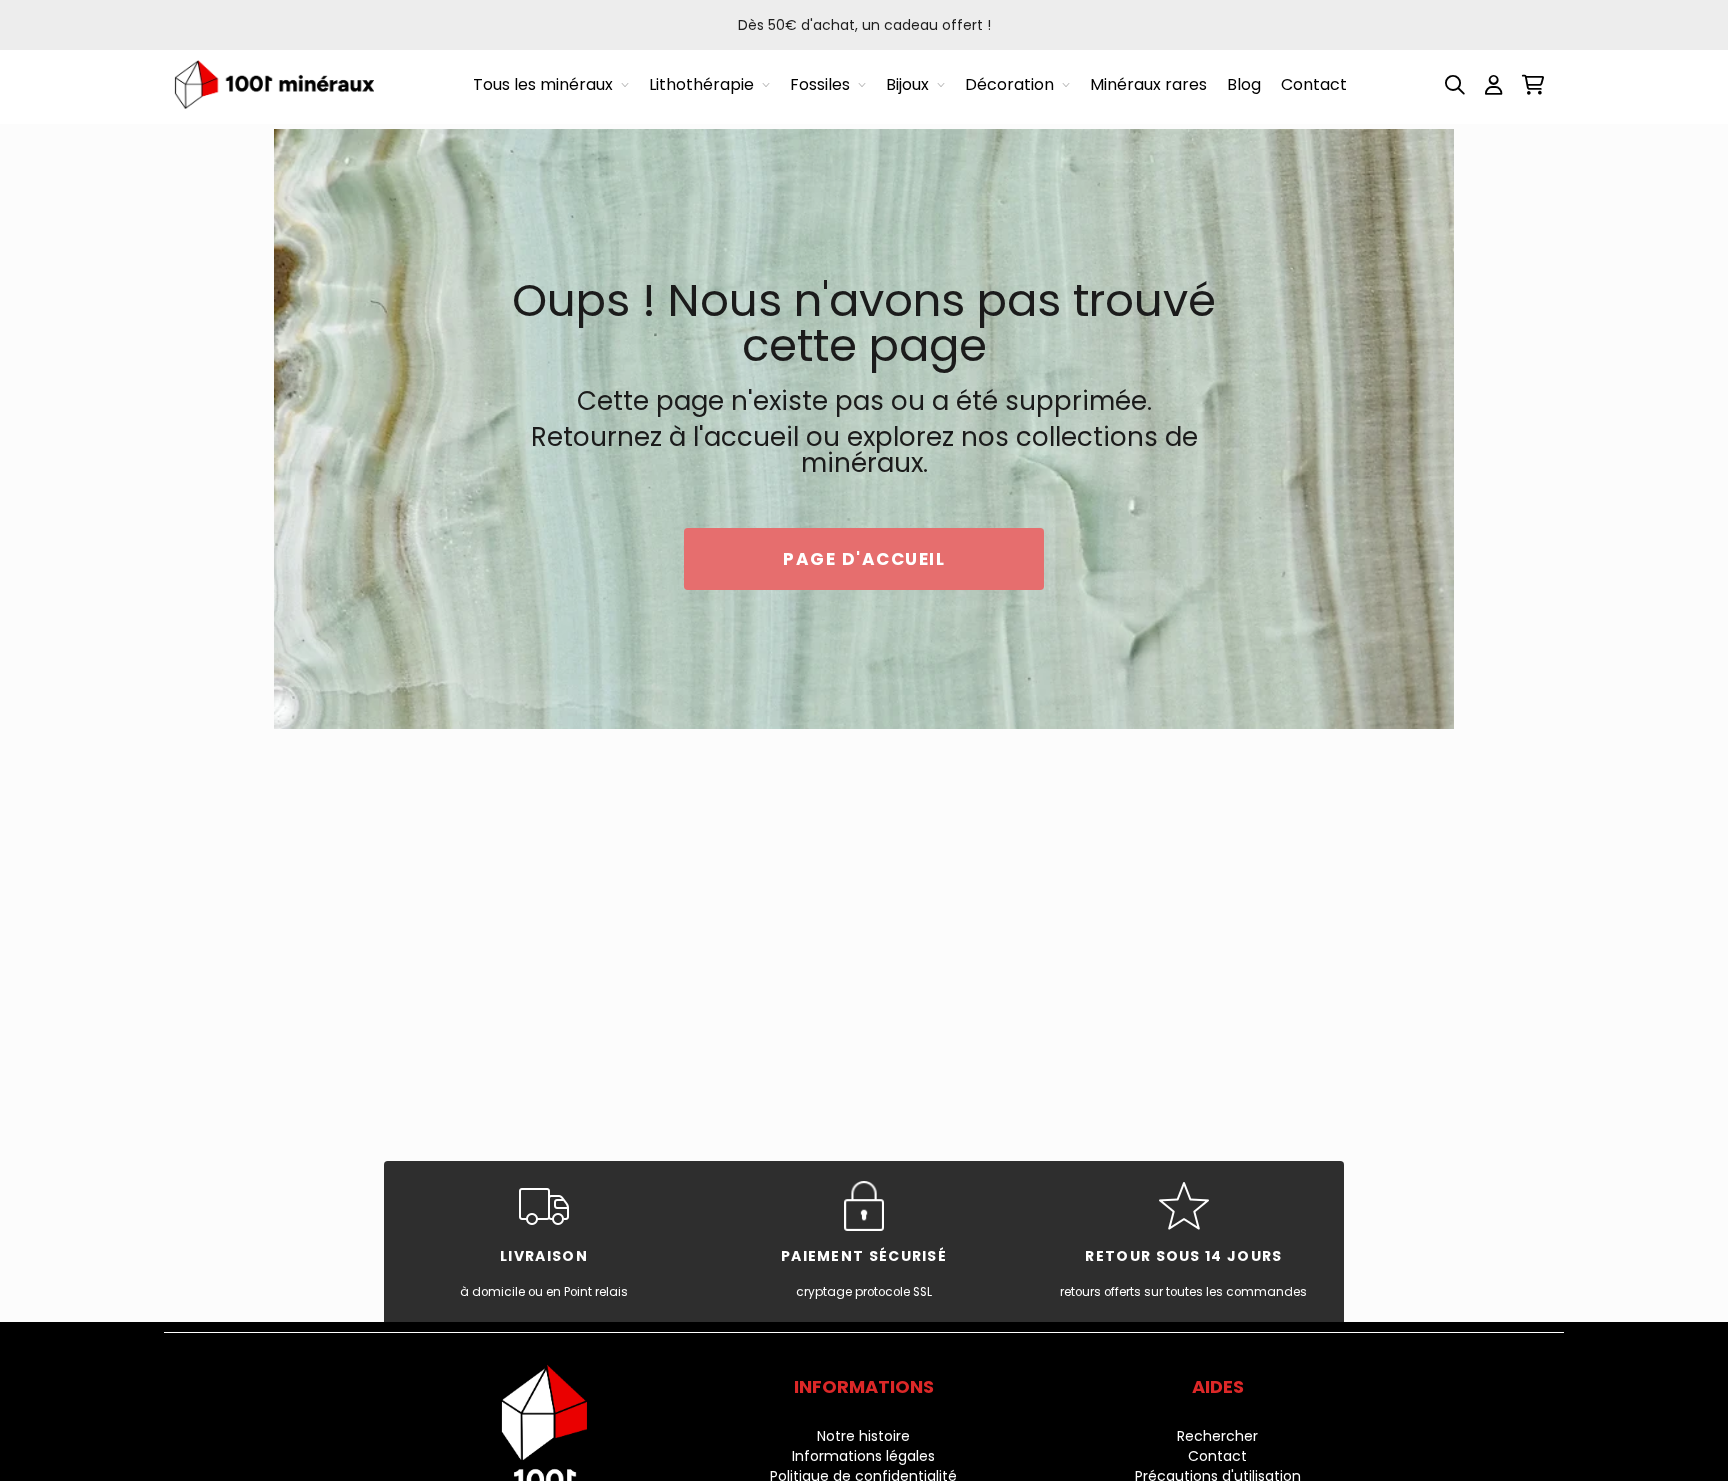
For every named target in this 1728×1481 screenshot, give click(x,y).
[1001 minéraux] (274, 84)
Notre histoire (863, 1436)
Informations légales (863, 1456)
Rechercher (1217, 1436)
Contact (1217, 1456)
